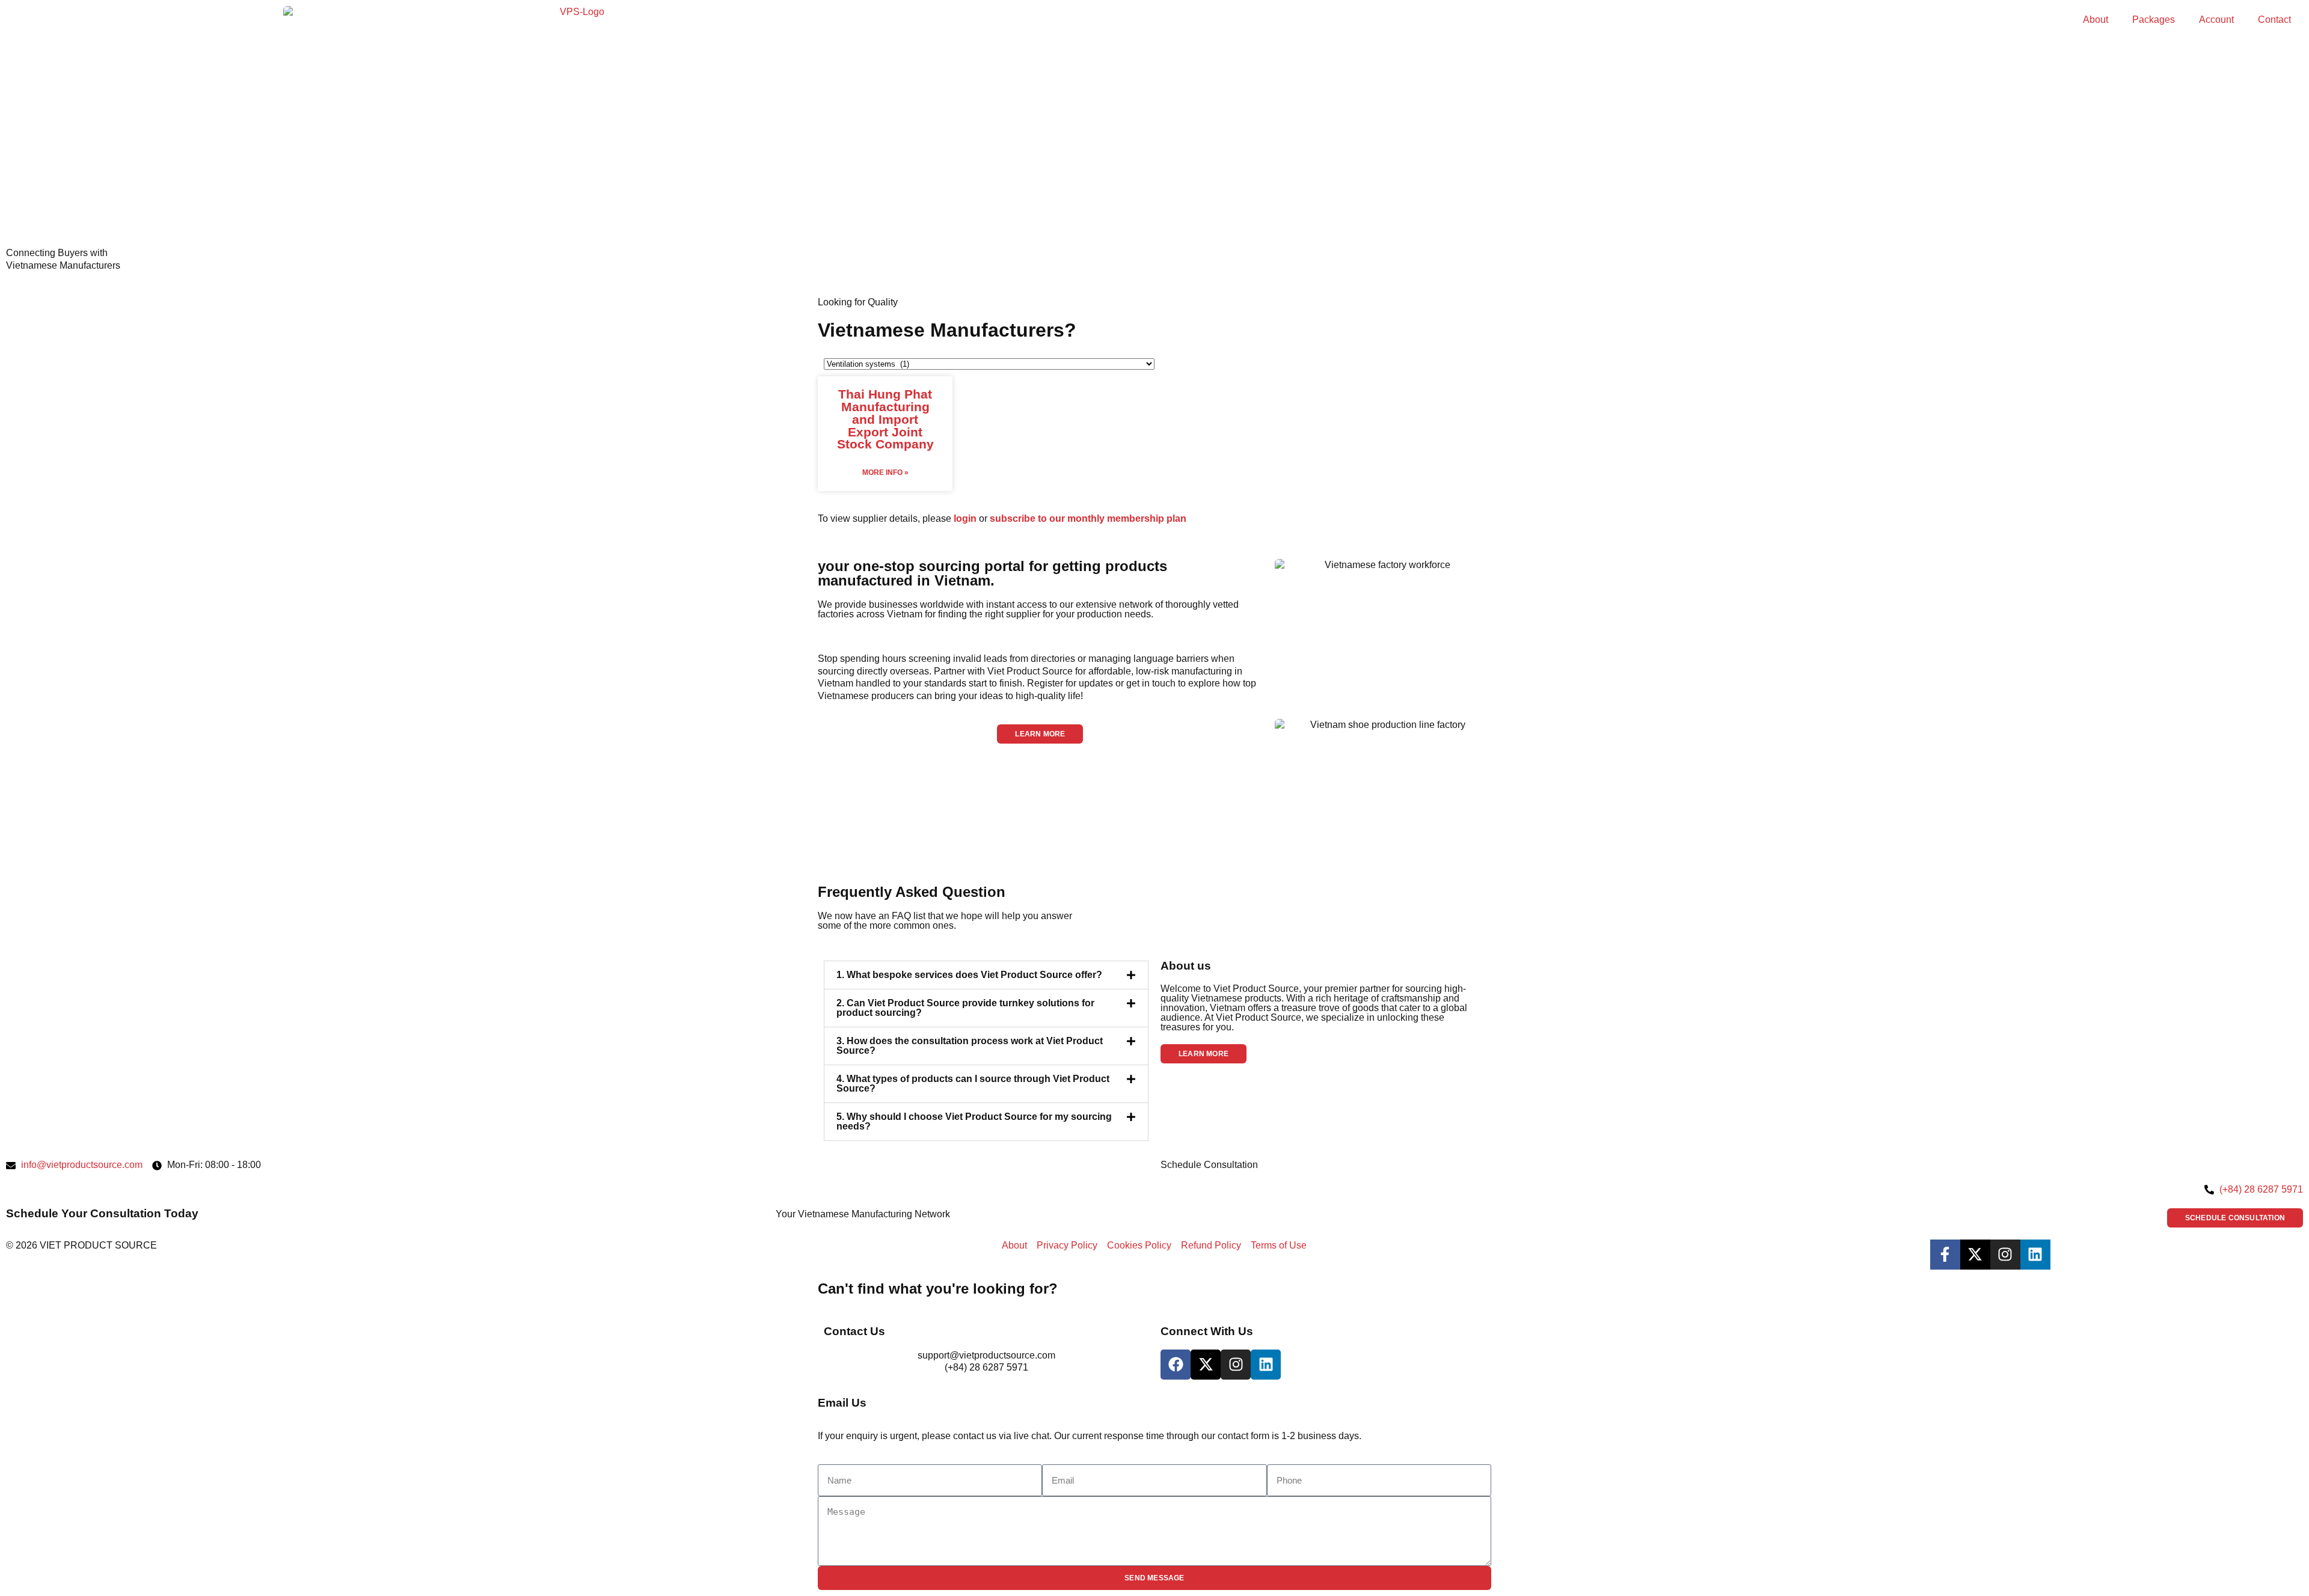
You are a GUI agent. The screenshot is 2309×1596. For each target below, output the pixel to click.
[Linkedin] (2035, 1255)
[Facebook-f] (1945, 1255)
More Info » (885, 472)
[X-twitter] (1975, 1255)
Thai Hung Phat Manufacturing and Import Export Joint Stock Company (885, 419)
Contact (2274, 20)
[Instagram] (2005, 1255)
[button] (1040, 734)
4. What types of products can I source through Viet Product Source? (973, 1084)
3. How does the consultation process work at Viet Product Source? (970, 1046)
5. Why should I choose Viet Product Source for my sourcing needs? (974, 1121)
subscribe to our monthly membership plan (1088, 518)
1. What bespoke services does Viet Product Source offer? (969, 975)
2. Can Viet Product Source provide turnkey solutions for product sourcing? (965, 1008)
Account (2216, 20)
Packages (2154, 20)
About (2096, 20)
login (965, 518)
